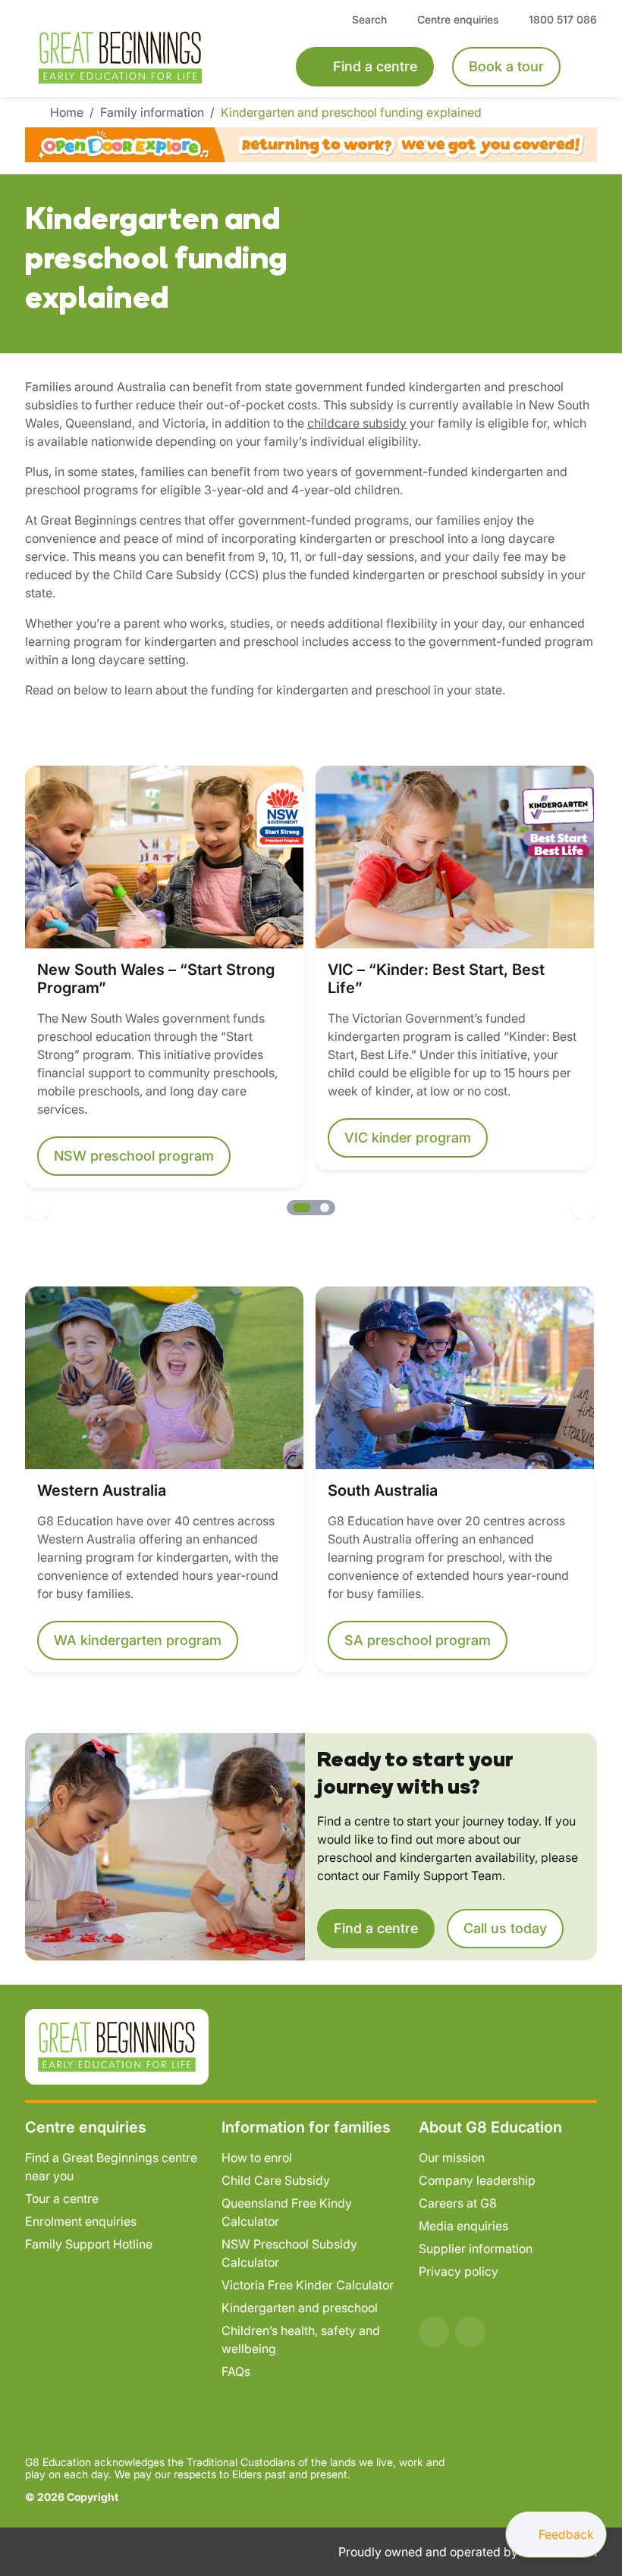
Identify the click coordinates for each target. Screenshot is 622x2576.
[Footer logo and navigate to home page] (117, 2045)
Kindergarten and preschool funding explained (353, 112)
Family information (154, 112)
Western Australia (102, 1490)
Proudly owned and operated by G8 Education (468, 2552)
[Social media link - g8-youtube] (470, 2332)
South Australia (383, 1490)
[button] (37, 1208)
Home (69, 112)
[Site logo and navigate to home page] (140, 58)
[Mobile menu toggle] (588, 67)
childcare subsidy (357, 423)
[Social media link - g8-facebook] (434, 2332)
